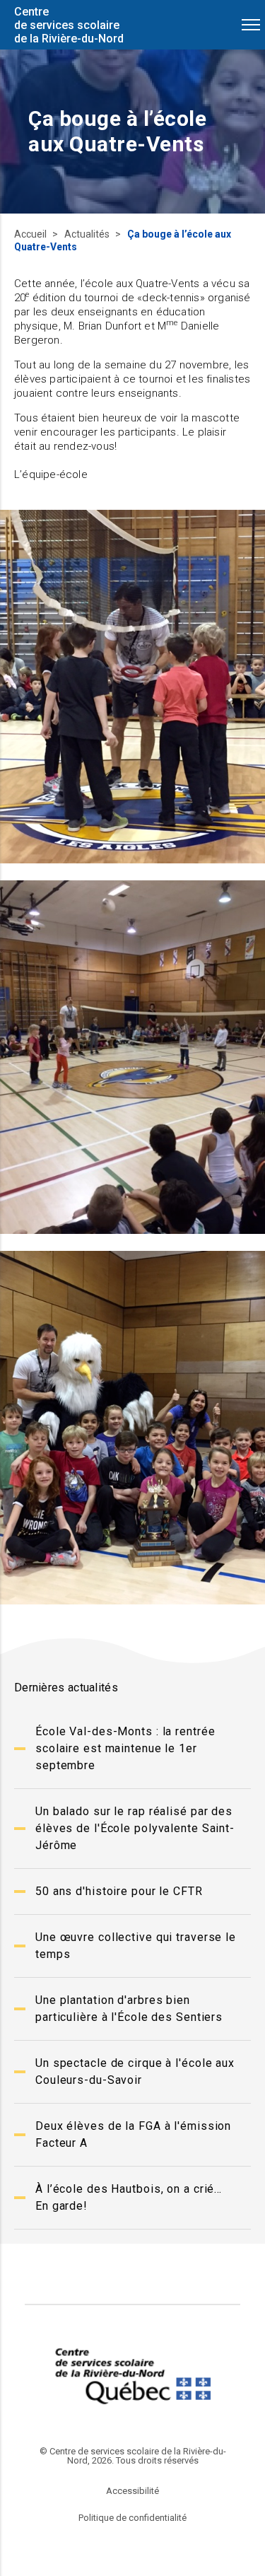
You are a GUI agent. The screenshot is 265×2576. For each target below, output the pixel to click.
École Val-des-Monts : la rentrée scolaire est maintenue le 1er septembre (125, 1748)
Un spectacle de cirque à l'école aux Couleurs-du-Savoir (135, 2071)
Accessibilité (132, 2491)
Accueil (31, 234)
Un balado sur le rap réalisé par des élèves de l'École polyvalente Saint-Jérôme (135, 1828)
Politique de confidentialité (132, 2518)
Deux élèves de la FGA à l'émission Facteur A (133, 2134)
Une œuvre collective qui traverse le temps (136, 1946)
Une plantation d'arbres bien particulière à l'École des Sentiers (129, 2009)
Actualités (88, 234)
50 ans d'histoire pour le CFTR (119, 1891)
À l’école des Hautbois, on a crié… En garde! (129, 2197)
